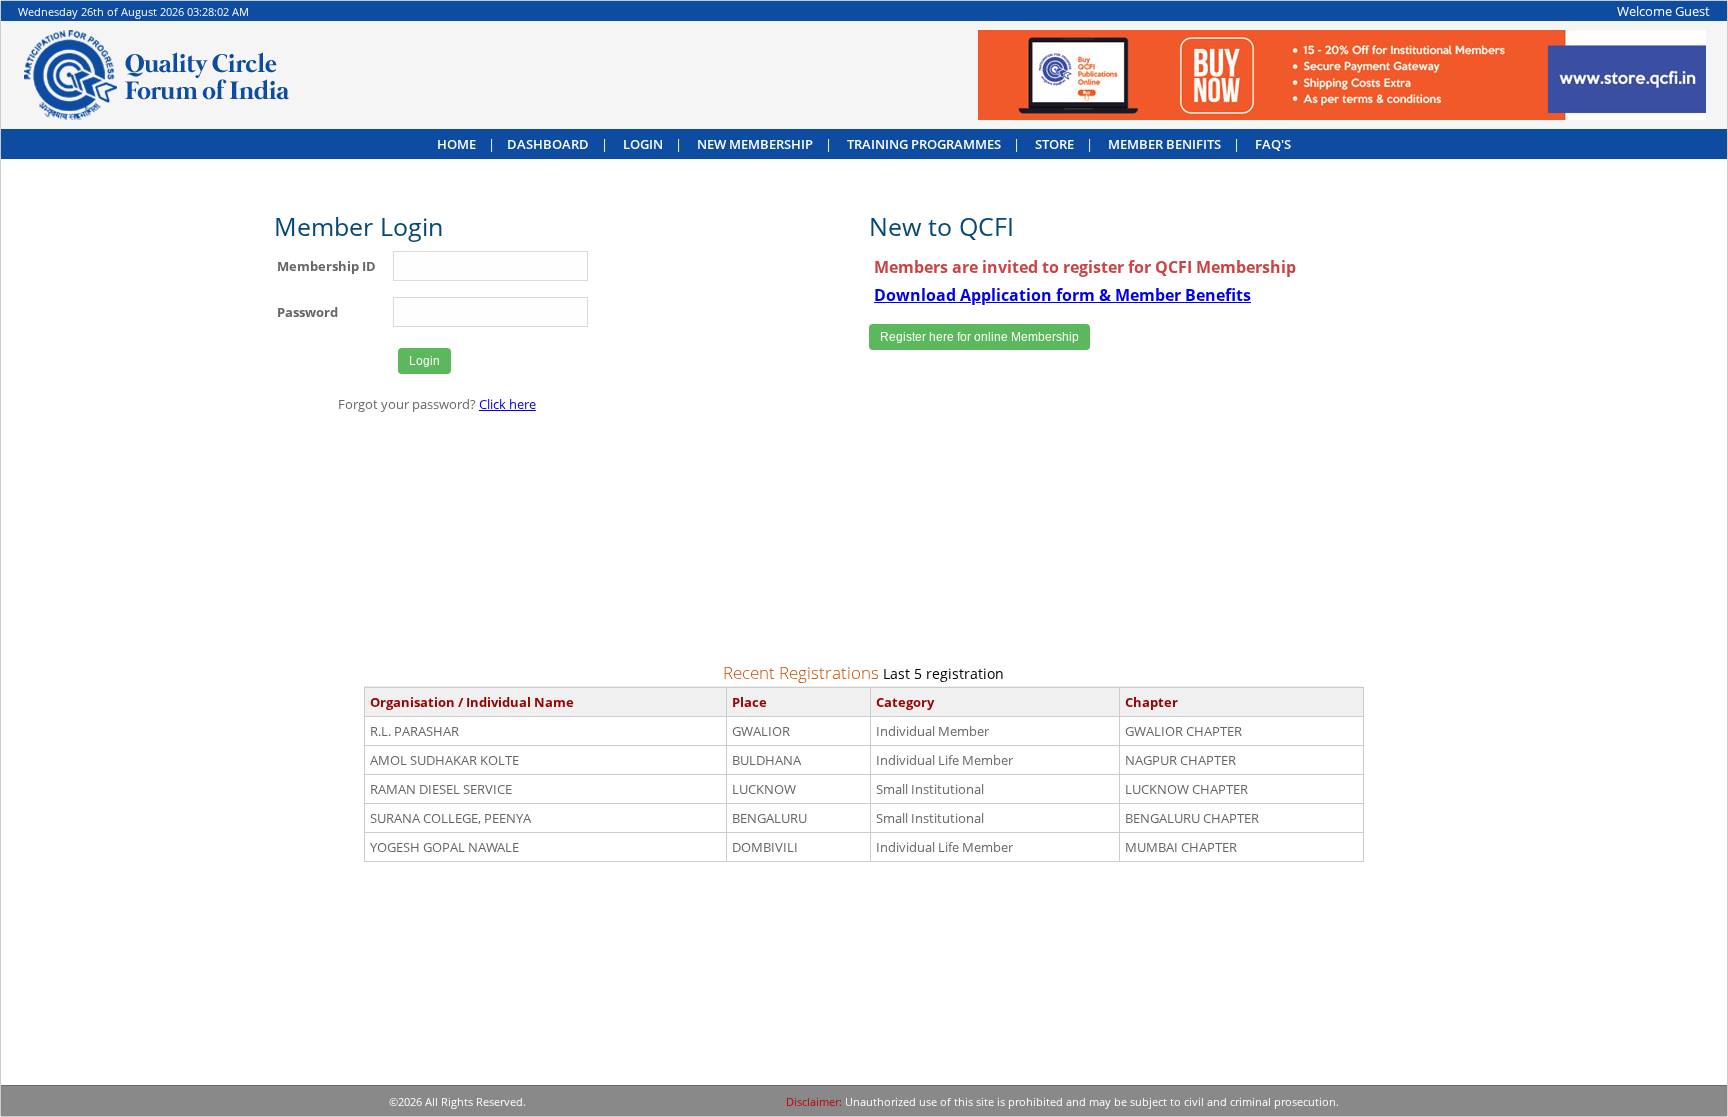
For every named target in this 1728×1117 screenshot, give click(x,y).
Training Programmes (924, 144)
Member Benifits (1164, 144)
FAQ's (1273, 144)
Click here (507, 404)
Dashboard (548, 144)
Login (643, 144)
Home (456, 144)
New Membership (755, 144)
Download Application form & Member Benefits (1062, 295)
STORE (1054, 144)
